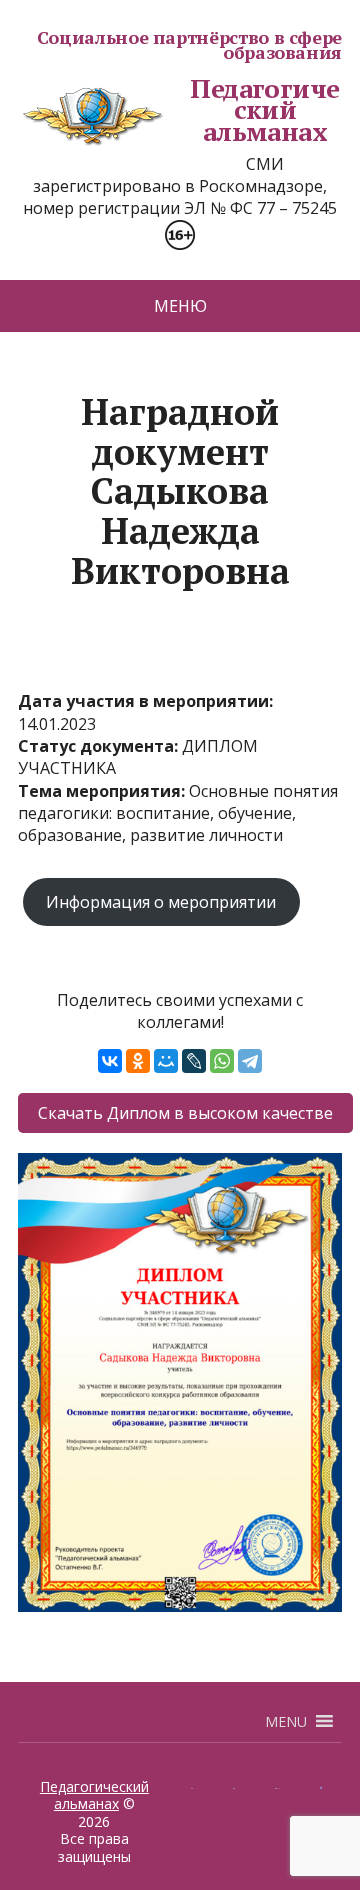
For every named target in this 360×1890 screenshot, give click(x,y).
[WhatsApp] (222, 1061)
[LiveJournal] (194, 1061)
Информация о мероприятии (161, 902)
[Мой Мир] (166, 1061)
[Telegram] (250, 1061)
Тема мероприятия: (103, 791)
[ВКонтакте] (110, 1061)
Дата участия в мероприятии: (145, 701)
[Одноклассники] (138, 1061)
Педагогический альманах (265, 110)
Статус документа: (100, 746)
